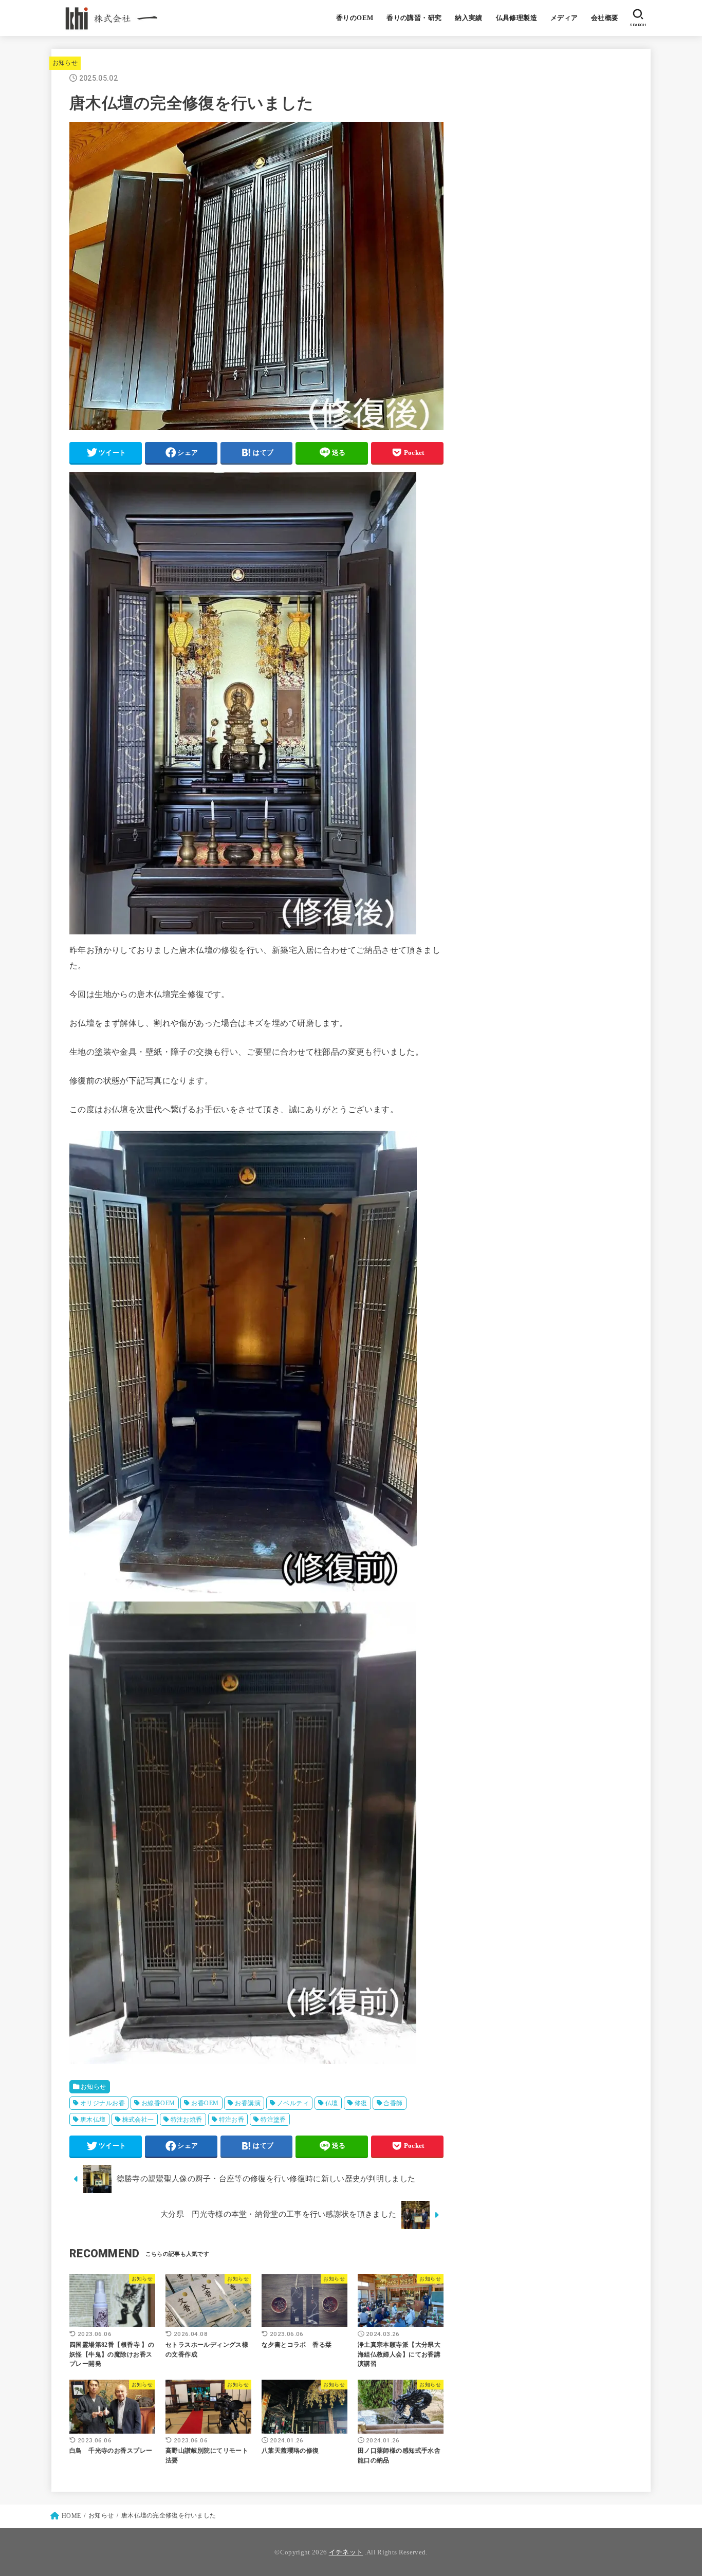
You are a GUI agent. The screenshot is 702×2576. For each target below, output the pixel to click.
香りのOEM (355, 18)
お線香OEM (158, 2103)
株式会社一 (138, 2120)
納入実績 (469, 18)
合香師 (393, 2103)
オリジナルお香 (103, 2103)
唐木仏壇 (93, 2120)
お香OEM (205, 2103)
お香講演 (248, 2103)
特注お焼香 (187, 2120)
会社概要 (605, 18)
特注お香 (232, 2120)
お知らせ (65, 63)
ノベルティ (293, 2103)
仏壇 (332, 2103)
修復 (361, 2103)
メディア (564, 18)
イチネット (346, 2552)
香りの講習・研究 (414, 18)
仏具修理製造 (516, 18)
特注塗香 (273, 2120)
